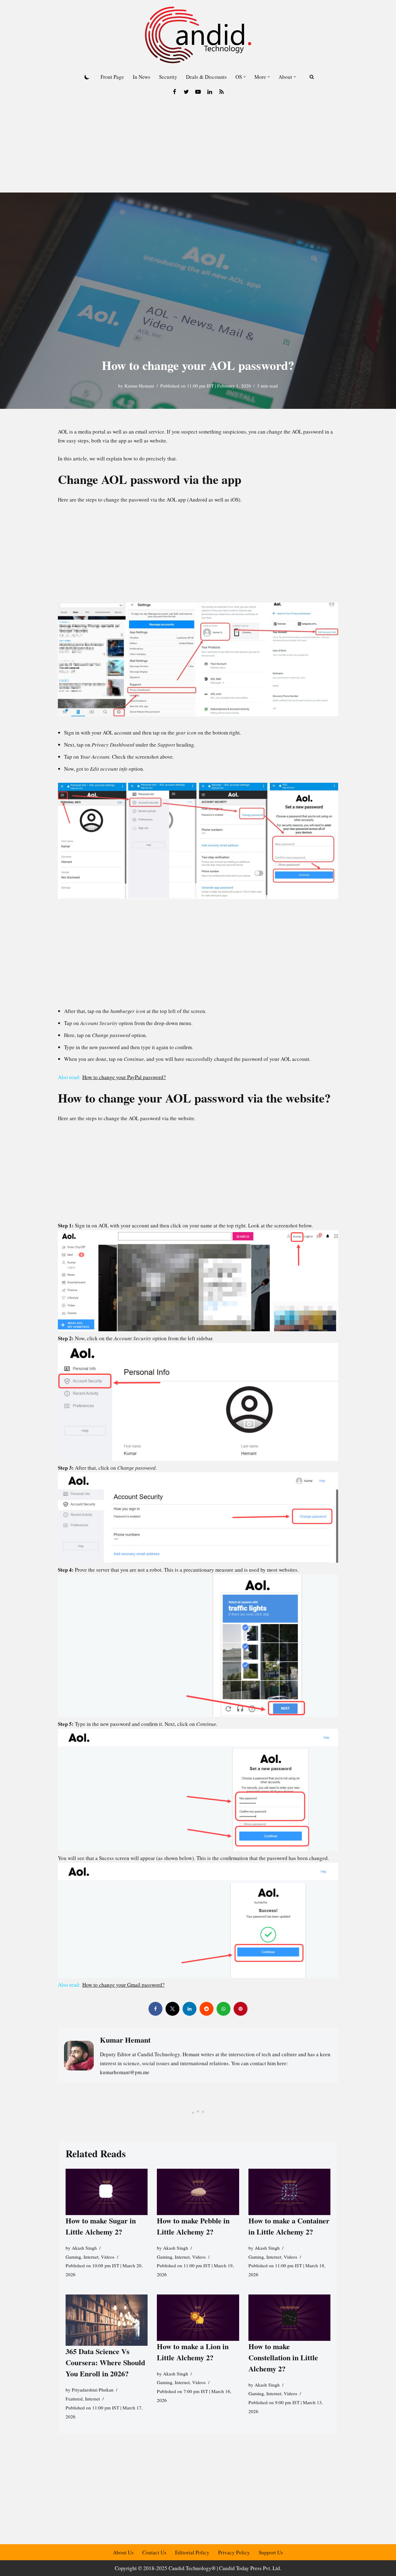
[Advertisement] (198, 146)
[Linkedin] (210, 92)
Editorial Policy (192, 2552)
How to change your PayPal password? (124, 1077)
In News (142, 77)
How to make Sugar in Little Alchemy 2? (101, 2226)
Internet (91, 2257)
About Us (123, 2552)
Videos (108, 2257)
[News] (222, 92)
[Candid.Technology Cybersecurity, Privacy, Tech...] (198, 35)
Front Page (112, 77)
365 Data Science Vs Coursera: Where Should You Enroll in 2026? (105, 2362)
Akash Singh (84, 2248)
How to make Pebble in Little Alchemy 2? (193, 2226)
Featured (74, 2399)
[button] (245, 77)
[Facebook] (174, 92)
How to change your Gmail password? (123, 1985)
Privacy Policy (234, 2552)
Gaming (73, 2257)
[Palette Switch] (87, 77)
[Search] (312, 77)
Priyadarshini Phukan (93, 2390)
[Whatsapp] (224, 2009)
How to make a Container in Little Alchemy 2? (289, 2226)
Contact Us (154, 2552)
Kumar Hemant (139, 386)
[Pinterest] (241, 2009)
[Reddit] (207, 2009)
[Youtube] (198, 92)
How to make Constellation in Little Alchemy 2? (283, 2357)
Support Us (271, 2552)
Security (168, 77)
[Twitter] (186, 92)
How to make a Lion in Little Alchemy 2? (193, 2352)
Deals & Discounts (206, 77)
